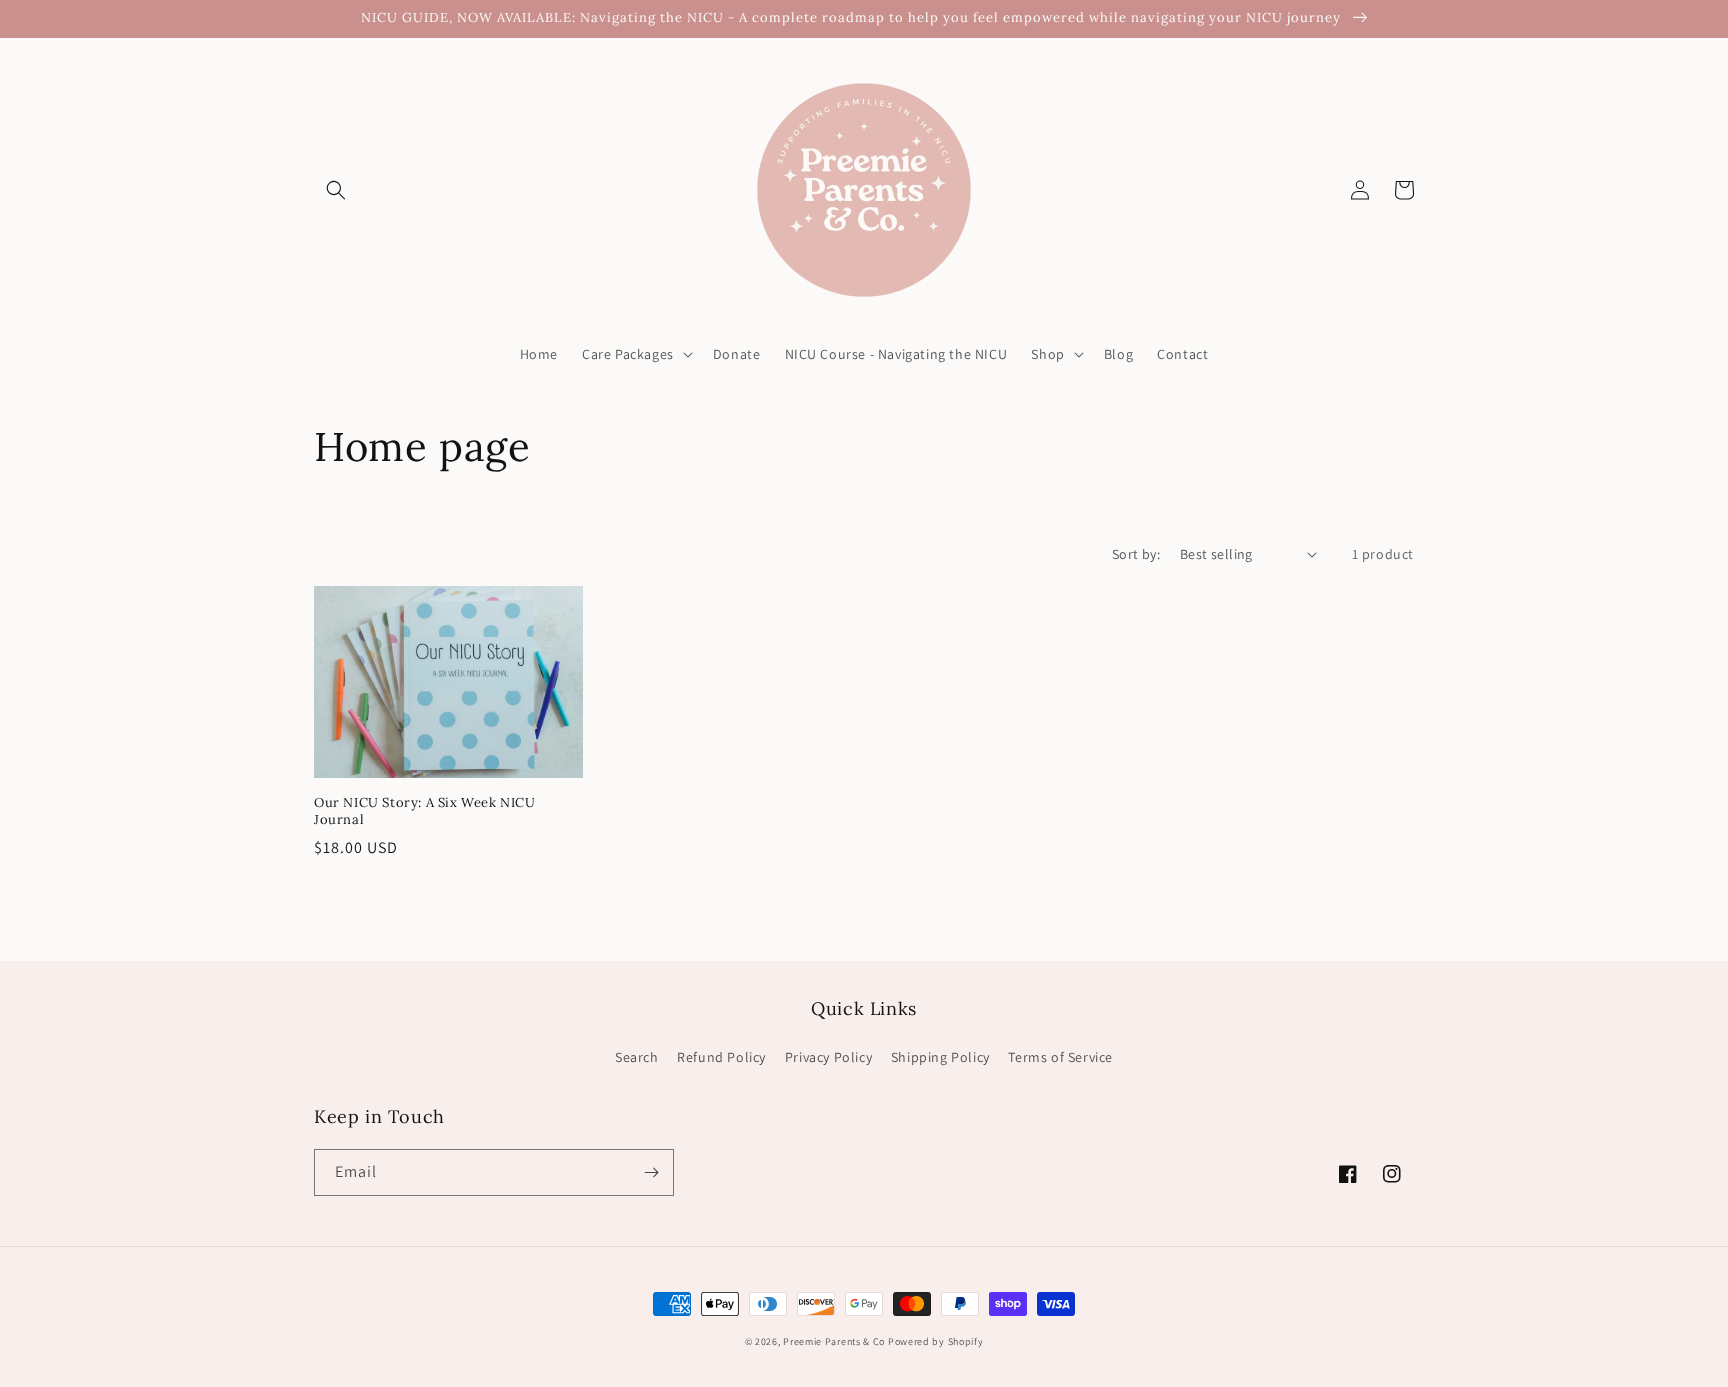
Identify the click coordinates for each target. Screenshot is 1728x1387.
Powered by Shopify (936, 1341)
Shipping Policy (940, 1057)
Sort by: (1136, 554)
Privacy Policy (828, 1057)
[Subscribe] (651, 1172)
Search (637, 1057)
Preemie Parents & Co (834, 1341)
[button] (336, 190)
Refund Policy (721, 1057)
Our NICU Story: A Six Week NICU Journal (425, 811)
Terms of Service (1060, 1057)
